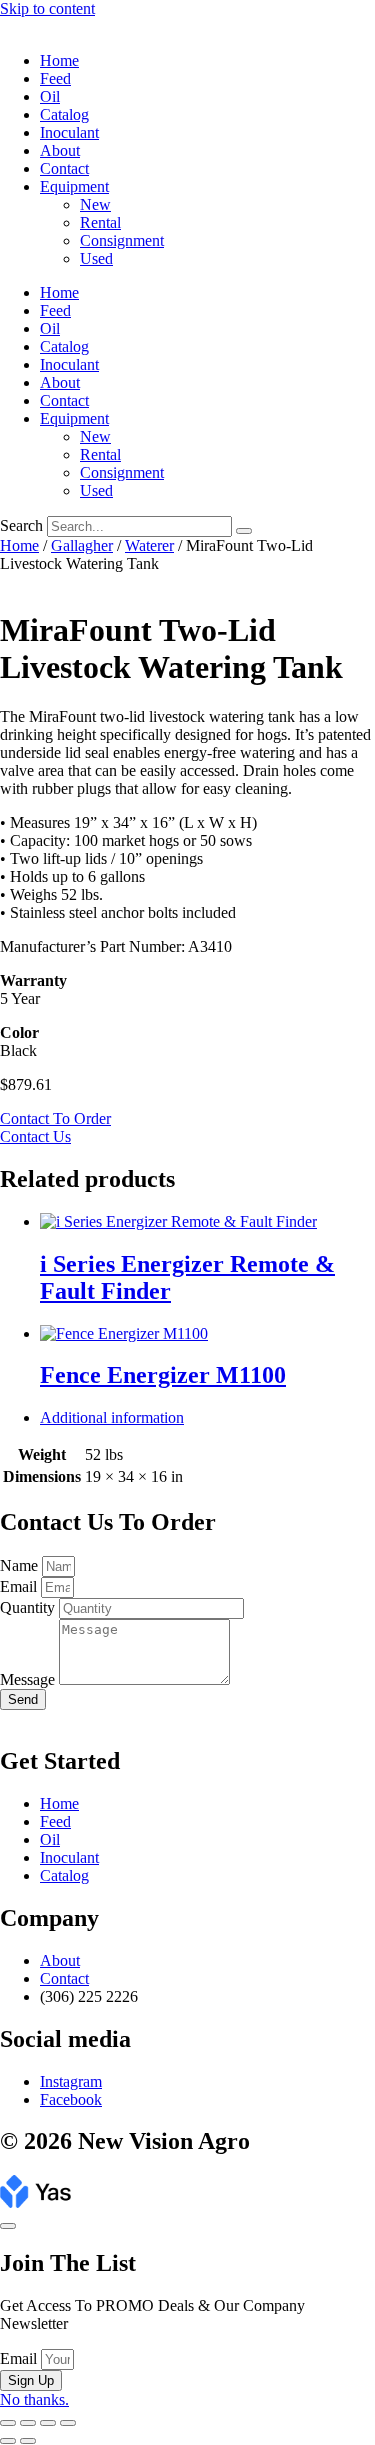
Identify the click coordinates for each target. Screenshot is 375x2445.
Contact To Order (55, 1118)
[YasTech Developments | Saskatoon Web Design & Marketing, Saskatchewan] (35, 2202)
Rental (100, 222)
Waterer (149, 545)
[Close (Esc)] (68, 2423)
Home (59, 60)
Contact (64, 168)
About (60, 150)
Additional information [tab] (112, 1417)
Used (96, 258)
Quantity (29, 1607)
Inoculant (69, 132)
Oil (50, 96)
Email (20, 1586)
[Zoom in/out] (8, 2423)
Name (21, 1565)
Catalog (64, 114)
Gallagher (82, 545)
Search (21, 525)
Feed (55, 78)
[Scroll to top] (8, 2226)
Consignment (122, 240)
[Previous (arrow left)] (8, 2441)
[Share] (48, 2423)
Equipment (74, 186)
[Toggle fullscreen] (28, 2423)
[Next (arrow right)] (28, 2441)
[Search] (244, 531)
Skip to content (47, 8)
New (95, 204)
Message (29, 1679)
